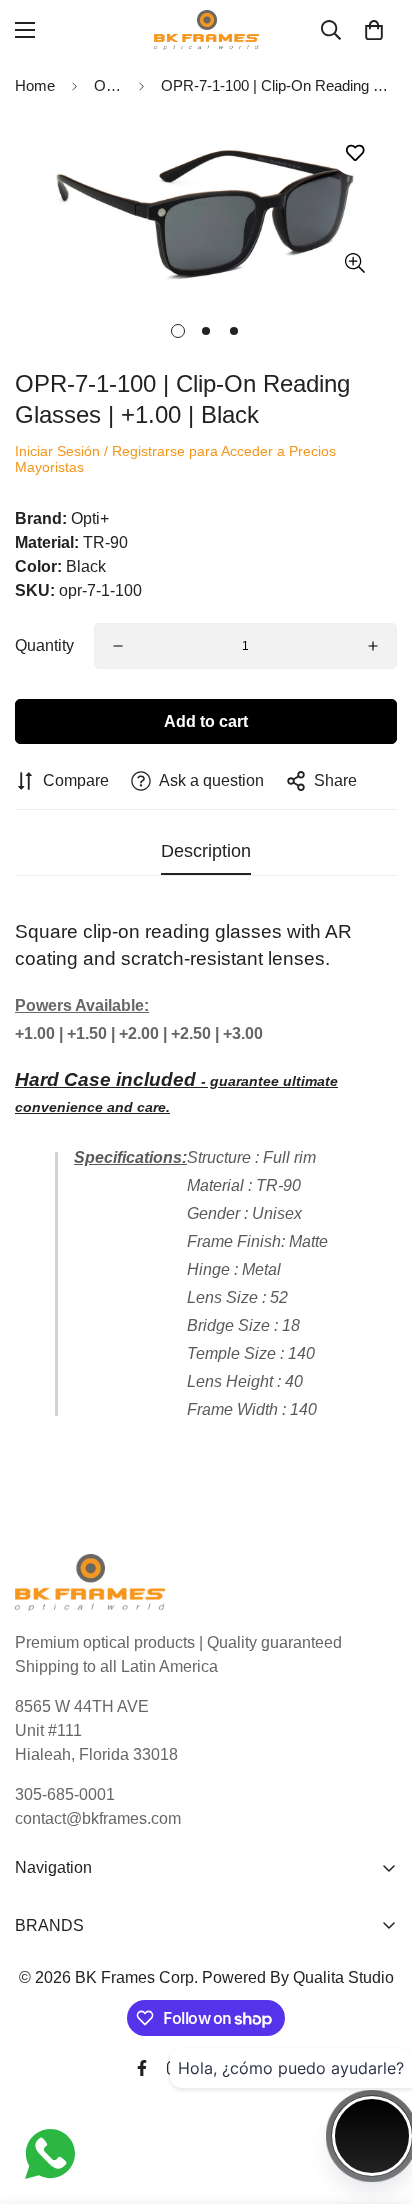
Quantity (44, 645)
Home (35, 85)
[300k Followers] (142, 2068)
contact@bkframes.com (98, 1818)
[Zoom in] (354, 262)
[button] (374, 30)
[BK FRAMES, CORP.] (206, 30)
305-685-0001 (65, 1794)
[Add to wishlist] (354, 153)
